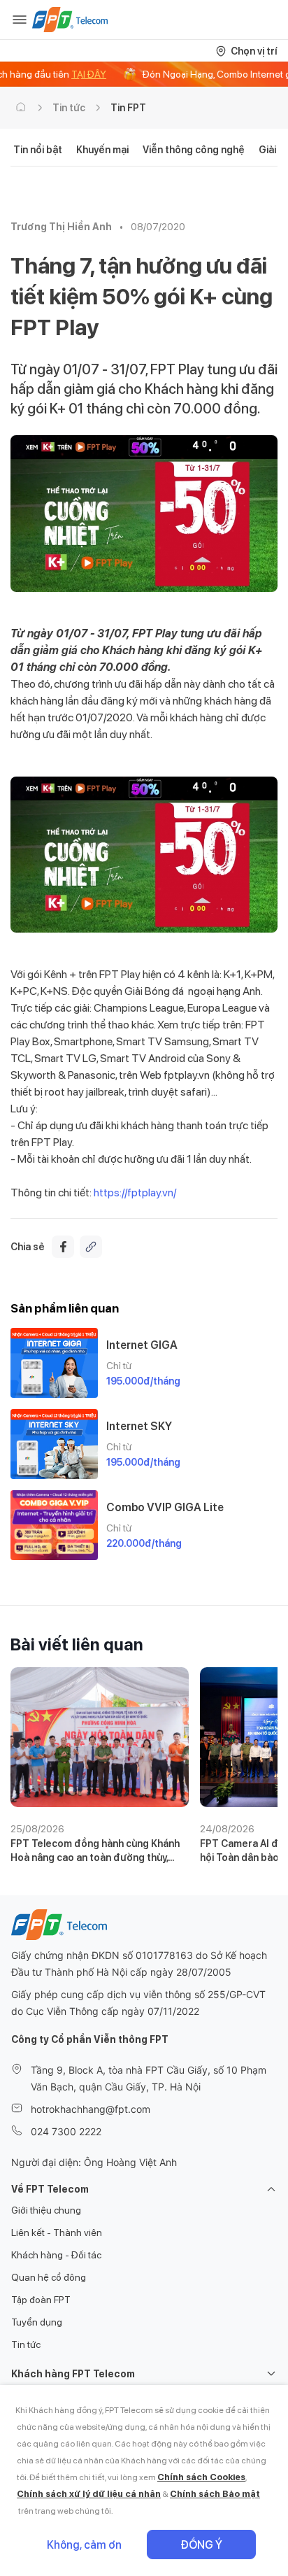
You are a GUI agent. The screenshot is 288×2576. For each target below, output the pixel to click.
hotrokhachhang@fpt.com (91, 2109)
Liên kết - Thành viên (57, 2232)
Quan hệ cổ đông (49, 2277)
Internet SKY (139, 1426)
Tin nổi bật (38, 150)
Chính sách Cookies (201, 2477)
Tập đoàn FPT (41, 2300)
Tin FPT (128, 108)
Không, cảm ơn (84, 2545)
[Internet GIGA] (54, 1363)
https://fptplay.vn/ (135, 1193)
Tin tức (69, 108)
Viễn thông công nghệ (194, 150)
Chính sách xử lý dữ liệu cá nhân (89, 2494)
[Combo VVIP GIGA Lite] (54, 1525)
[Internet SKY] (54, 1444)
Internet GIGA (142, 1345)
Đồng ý (201, 2545)
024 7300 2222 (66, 2131)
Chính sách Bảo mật (215, 2494)
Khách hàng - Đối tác (56, 2255)
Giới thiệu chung (46, 2210)
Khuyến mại (102, 150)
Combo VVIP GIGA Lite (165, 1507)
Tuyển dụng (37, 2322)
